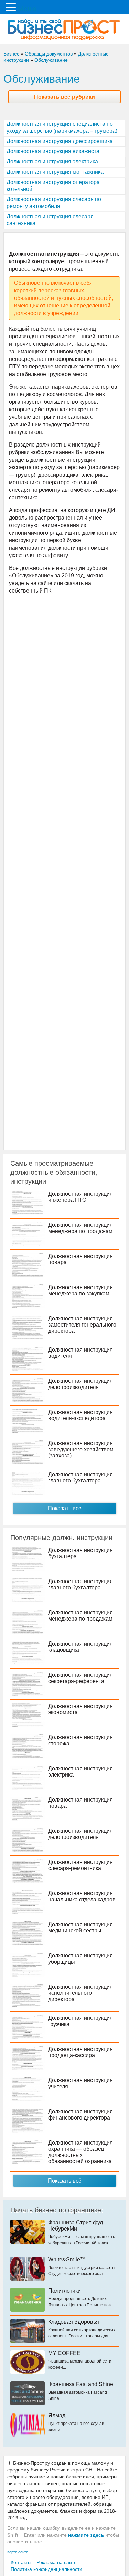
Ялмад (57, 2415)
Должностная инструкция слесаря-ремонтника (80, 1865)
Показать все (65, 1508)
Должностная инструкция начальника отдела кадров (82, 1896)
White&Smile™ (67, 2260)
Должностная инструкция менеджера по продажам (80, 1228)
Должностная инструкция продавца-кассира (80, 2052)
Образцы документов (49, 54)
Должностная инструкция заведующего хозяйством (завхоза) (81, 1449)
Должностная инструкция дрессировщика (60, 141)
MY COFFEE (64, 2353)
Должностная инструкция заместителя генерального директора (82, 1325)
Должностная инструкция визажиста (53, 151)
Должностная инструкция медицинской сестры (80, 1927)
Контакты (21, 2562)
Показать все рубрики (64, 97)
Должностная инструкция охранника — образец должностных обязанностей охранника (80, 2152)
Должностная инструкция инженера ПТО (80, 1197)
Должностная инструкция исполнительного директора (80, 1993)
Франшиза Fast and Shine (81, 2384)
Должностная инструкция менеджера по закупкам (80, 1290)
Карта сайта (18, 2552)
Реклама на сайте (57, 2562)
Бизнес (11, 54)
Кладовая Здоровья (74, 2322)
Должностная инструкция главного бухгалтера (80, 1478)
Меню (27, 9)
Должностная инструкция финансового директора (80, 2115)
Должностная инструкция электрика (52, 162)
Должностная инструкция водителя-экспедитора (80, 1415)
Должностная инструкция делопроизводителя (80, 1384)
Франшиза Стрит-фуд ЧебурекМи (76, 2226)
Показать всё (65, 2181)
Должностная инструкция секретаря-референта (80, 1678)
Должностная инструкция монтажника (55, 172)
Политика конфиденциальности (46, 2569)
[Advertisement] (64, 871)
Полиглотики (64, 2291)
